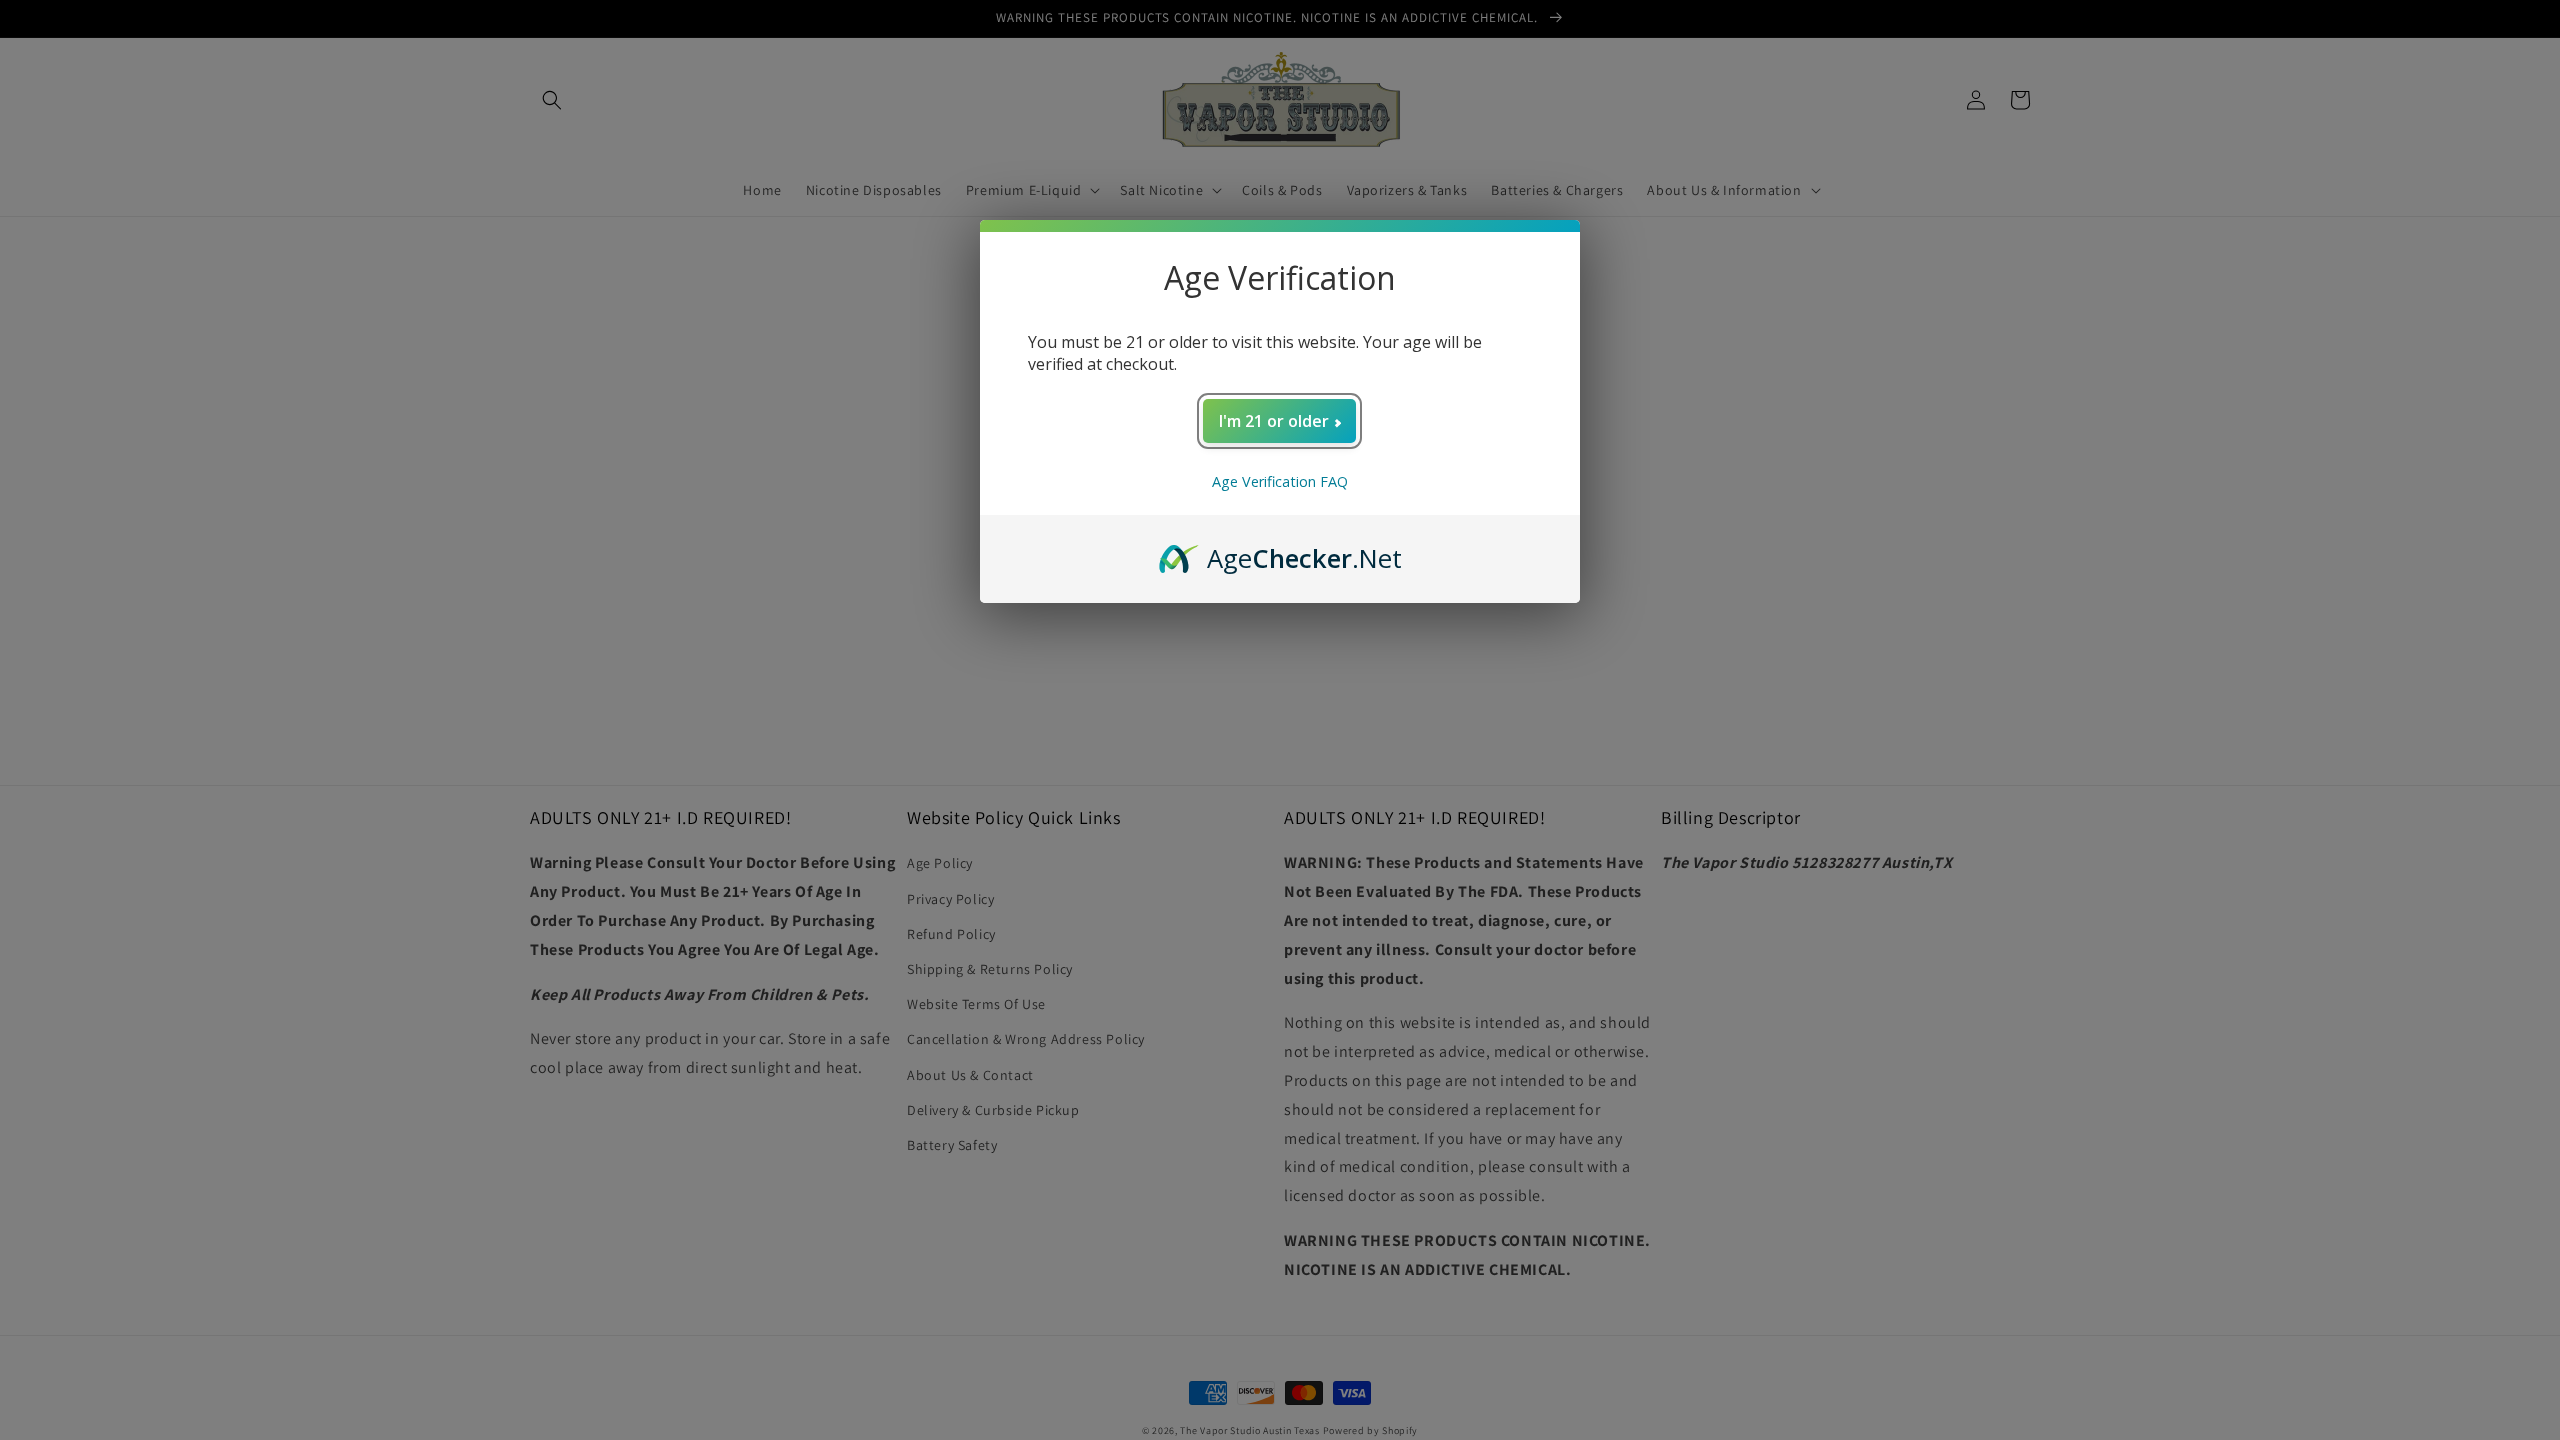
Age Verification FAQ (1280, 481)
